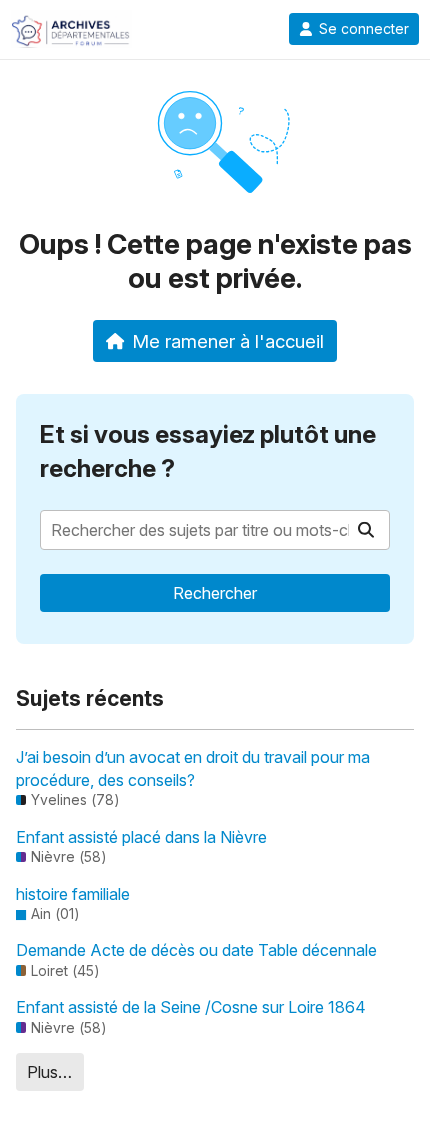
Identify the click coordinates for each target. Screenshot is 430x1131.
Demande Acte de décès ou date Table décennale (196, 950)
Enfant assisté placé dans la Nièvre (141, 837)
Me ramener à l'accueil (228, 341)
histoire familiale (73, 894)
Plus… (49, 1072)
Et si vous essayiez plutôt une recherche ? (208, 451)
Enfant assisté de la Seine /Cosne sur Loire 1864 (191, 1007)
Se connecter (364, 29)
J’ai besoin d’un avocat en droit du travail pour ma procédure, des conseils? (193, 768)
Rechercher (215, 593)
